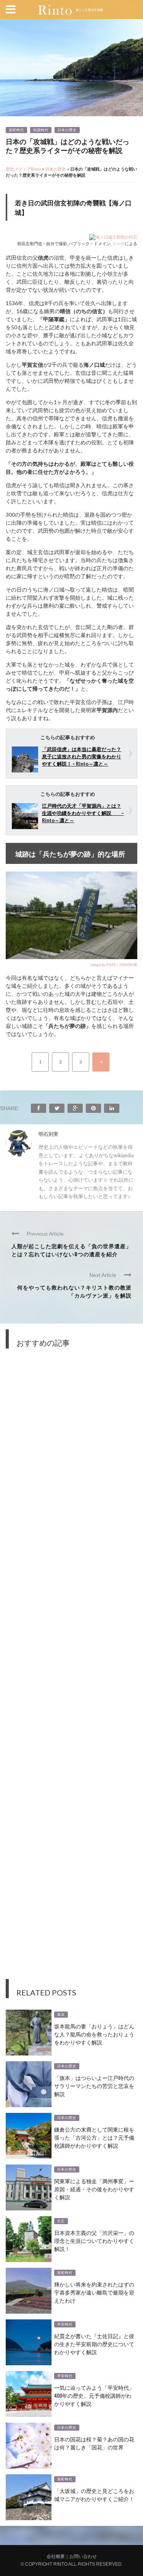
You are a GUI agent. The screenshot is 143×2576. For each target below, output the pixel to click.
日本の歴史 (67, 130)
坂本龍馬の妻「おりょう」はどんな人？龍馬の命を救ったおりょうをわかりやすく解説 (94, 2034)
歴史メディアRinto (23, 169)
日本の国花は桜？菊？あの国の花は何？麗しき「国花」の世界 (94, 2443)
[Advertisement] (71, 1669)
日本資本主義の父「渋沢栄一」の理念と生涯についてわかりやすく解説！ (94, 2240)
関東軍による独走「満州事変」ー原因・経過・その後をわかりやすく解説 (94, 2189)
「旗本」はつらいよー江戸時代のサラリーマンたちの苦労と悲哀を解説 (94, 2086)
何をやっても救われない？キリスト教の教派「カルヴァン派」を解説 (74, 1291)
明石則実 (48, 1134)
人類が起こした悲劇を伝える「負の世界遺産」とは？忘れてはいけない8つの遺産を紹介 (71, 1250)
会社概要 (56, 2556)
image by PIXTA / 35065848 (114, 964)
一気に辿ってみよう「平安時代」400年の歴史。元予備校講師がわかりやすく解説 (94, 2395)
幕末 (61, 2015)
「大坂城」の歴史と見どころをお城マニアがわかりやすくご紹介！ (94, 2495)
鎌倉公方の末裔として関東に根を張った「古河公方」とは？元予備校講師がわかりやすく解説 (94, 2137)
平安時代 (65, 2324)
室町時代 (16, 130)
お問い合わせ (83, 2556)
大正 (61, 2221)
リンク (118, 243)
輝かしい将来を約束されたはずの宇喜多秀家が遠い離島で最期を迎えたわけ (94, 2292)
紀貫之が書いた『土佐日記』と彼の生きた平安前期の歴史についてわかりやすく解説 (94, 2344)
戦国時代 (41, 130)
